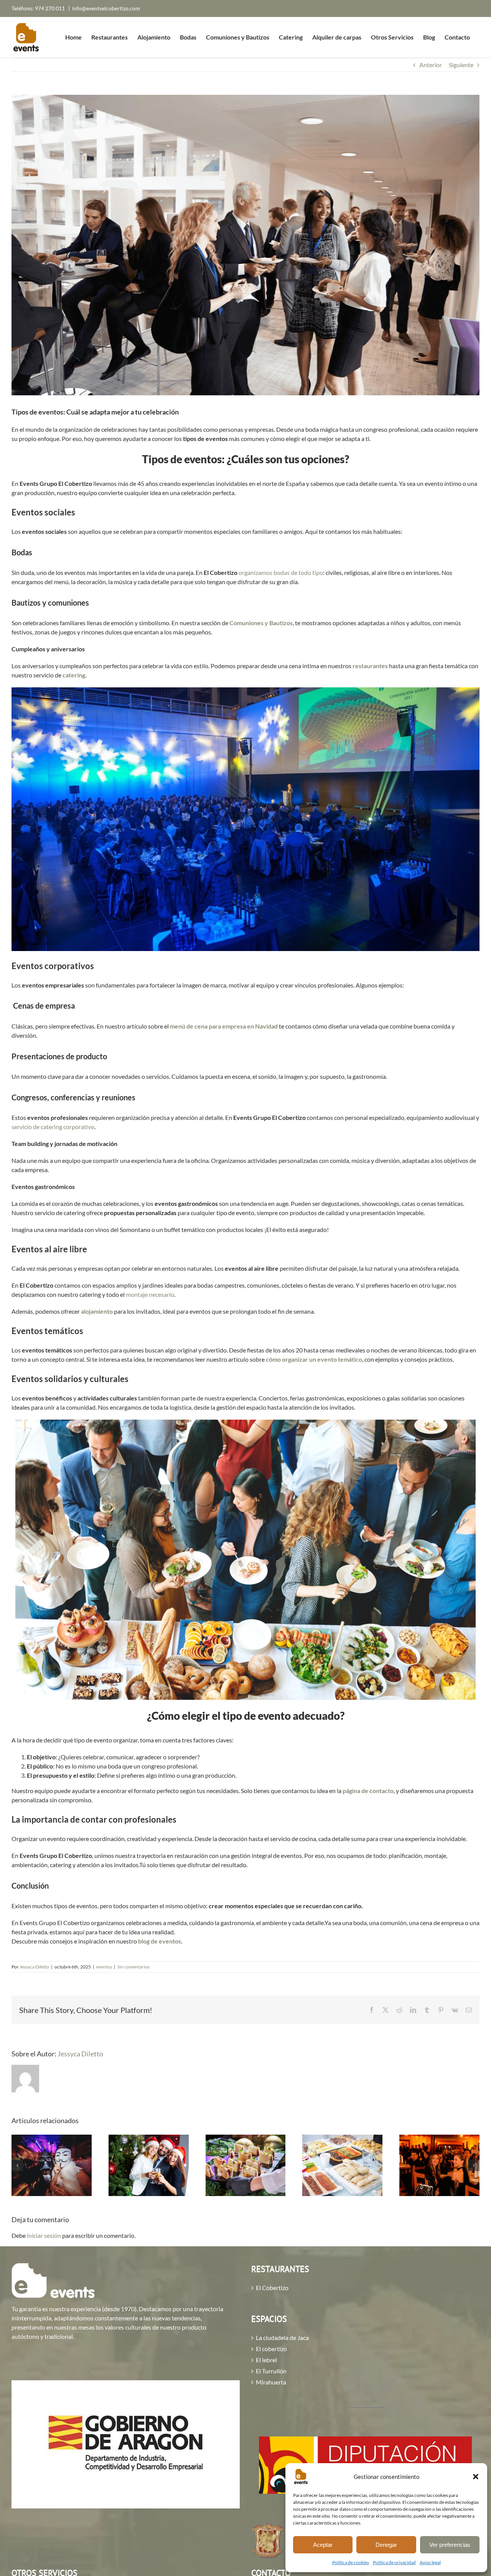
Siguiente (461, 65)
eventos (104, 1967)
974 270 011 (50, 8)
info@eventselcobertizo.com (106, 8)
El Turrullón (271, 2371)
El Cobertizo (272, 2288)
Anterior (431, 65)
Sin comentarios (133, 1967)
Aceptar (323, 2545)
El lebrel (266, 2360)
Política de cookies (351, 2562)
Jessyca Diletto (34, 1967)
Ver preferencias (450, 2545)
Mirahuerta (271, 2382)
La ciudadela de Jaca (282, 2338)
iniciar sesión (44, 2235)
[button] (476, 2477)
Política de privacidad (394, 2562)
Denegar (386, 2545)
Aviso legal (430, 2562)
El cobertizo (271, 2349)
